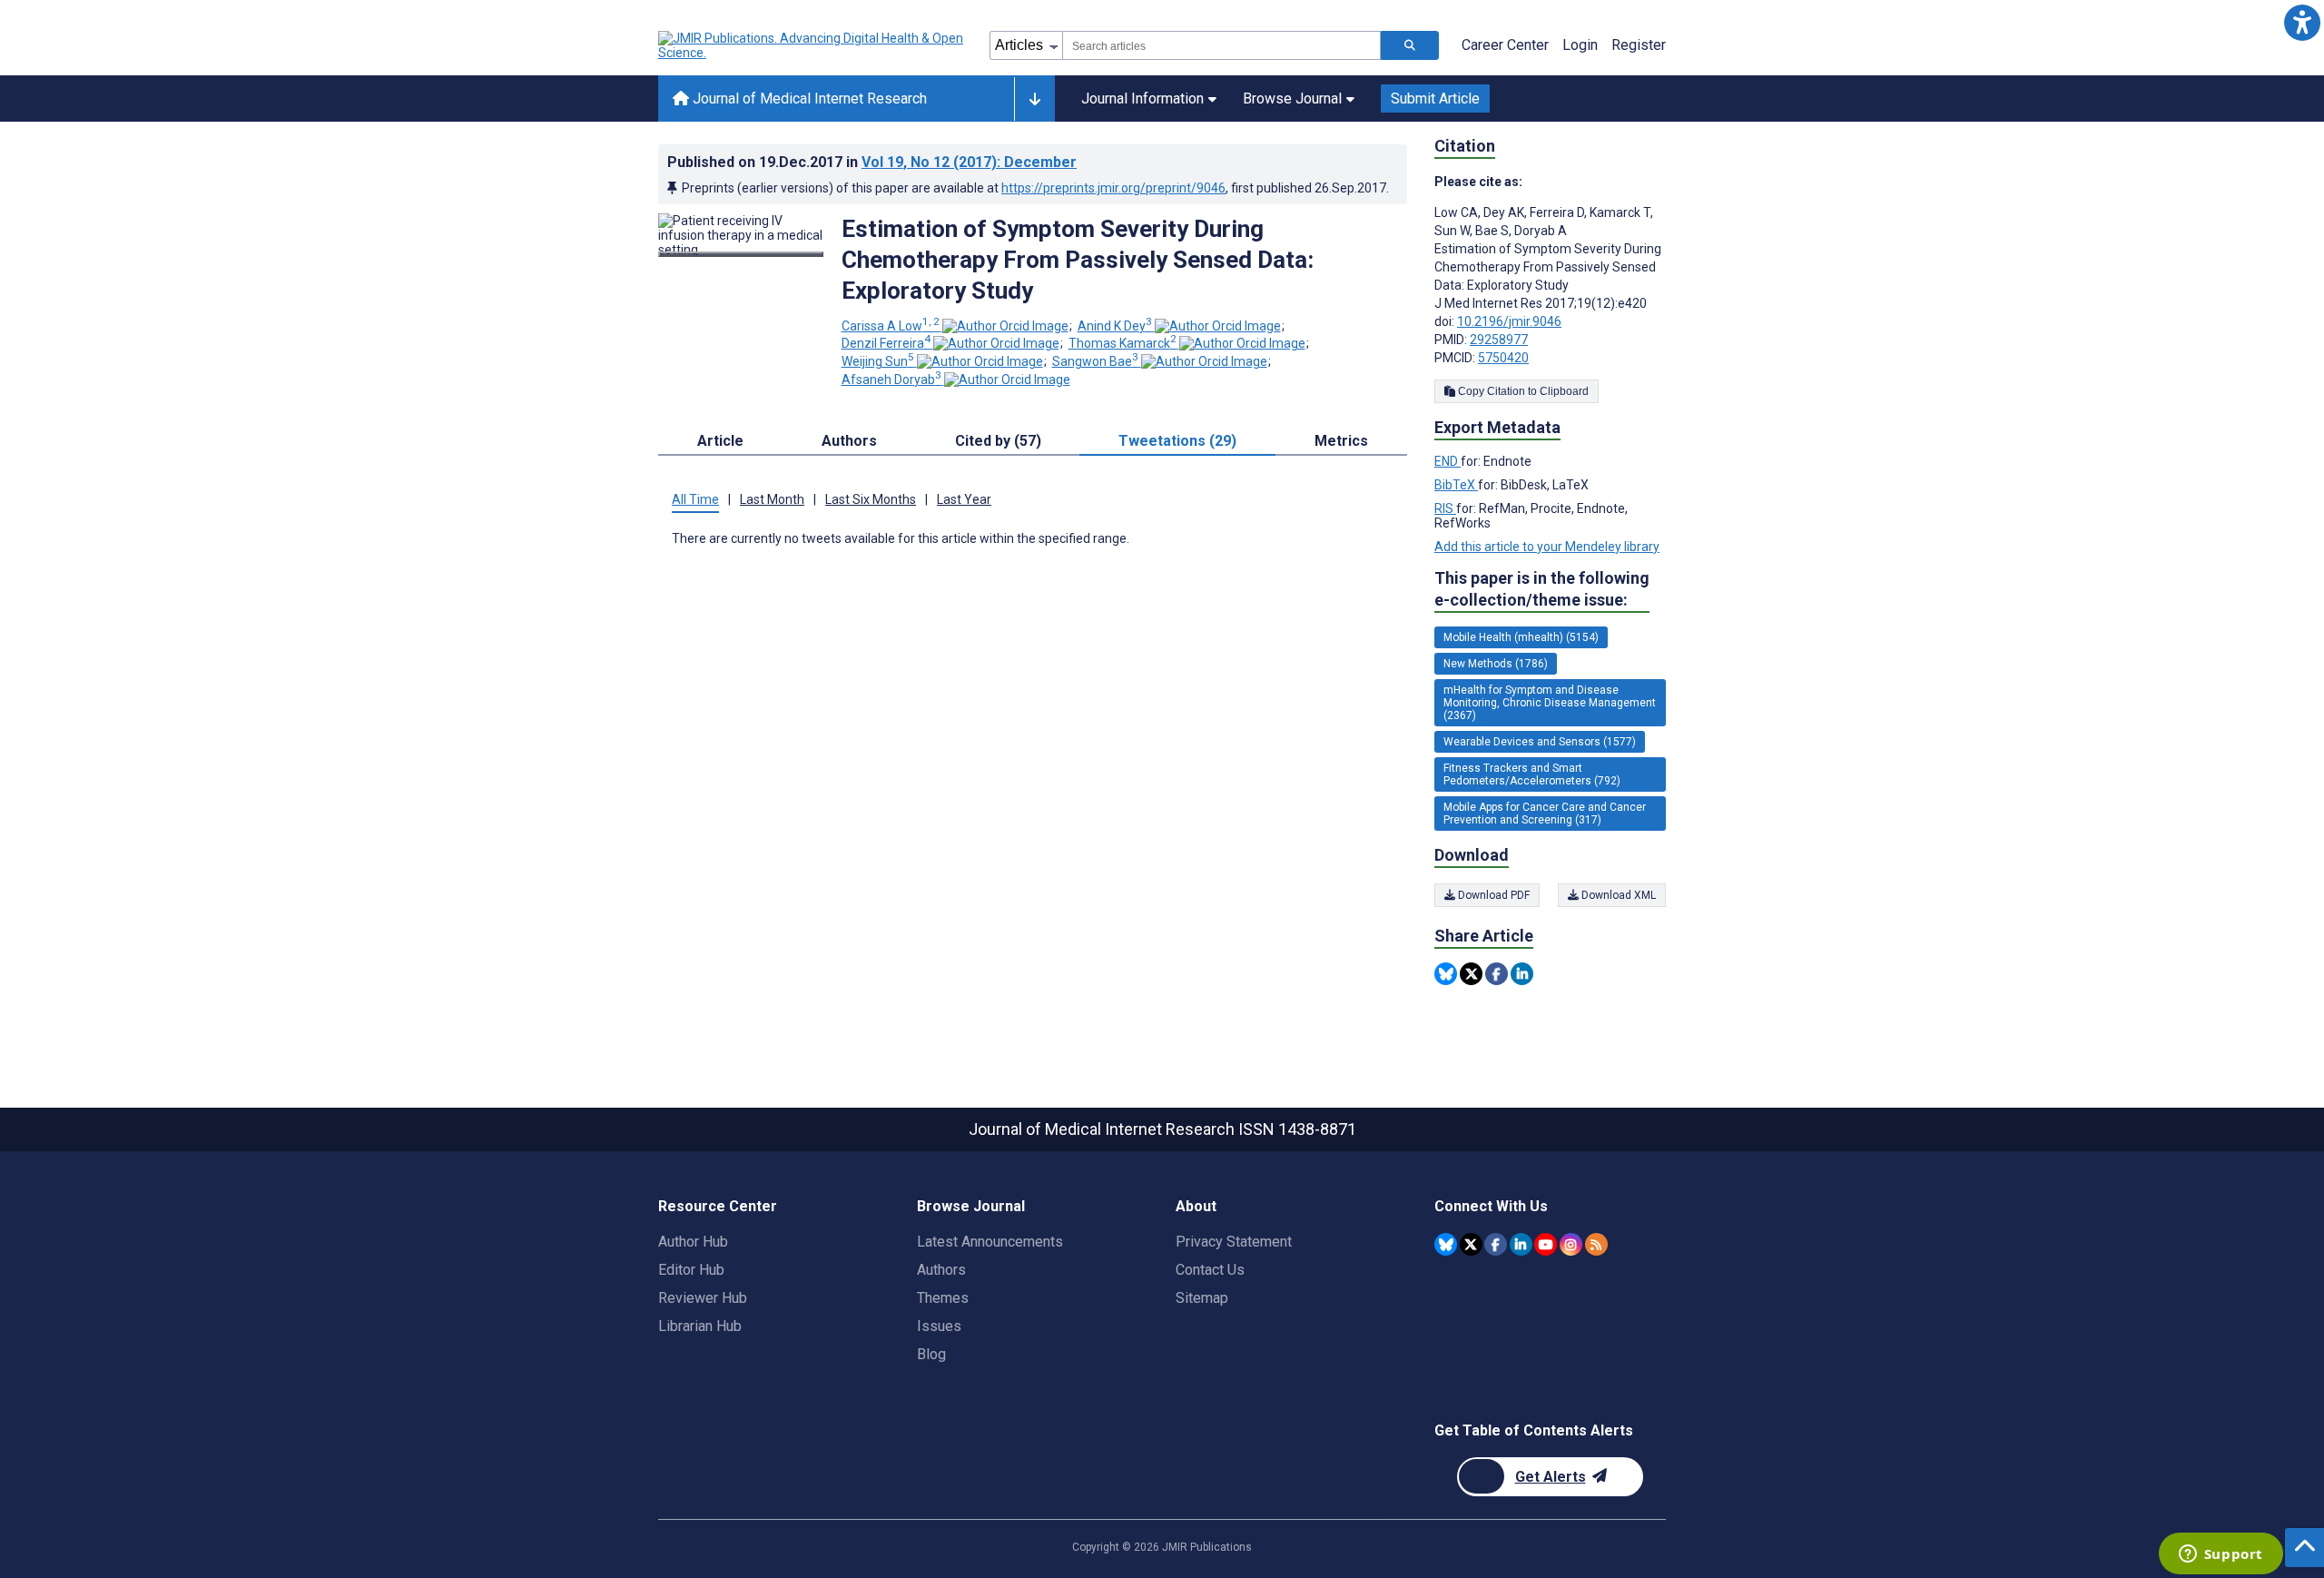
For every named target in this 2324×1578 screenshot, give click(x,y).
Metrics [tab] (1341, 441)
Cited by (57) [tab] (998, 441)
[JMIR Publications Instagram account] (1571, 1244)
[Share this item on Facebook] (1497, 974)
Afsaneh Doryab (891, 380)
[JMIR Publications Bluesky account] (1446, 1244)
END (1448, 461)
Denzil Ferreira (886, 343)
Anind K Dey (1115, 326)
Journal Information (1142, 99)
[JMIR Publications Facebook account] (1496, 1244)
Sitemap (1202, 1298)
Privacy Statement (1234, 1242)
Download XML (1617, 895)
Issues (939, 1326)
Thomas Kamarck (1123, 343)
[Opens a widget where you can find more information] (2221, 1555)
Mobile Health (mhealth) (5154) (1521, 637)
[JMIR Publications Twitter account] (1471, 1244)
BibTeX (1456, 485)
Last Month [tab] (772, 499)
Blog (931, 1354)
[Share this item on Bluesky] (1446, 974)
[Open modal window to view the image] (741, 254)
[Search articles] (1410, 45)
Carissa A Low (891, 326)
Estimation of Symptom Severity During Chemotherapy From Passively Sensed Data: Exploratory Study (1078, 260)
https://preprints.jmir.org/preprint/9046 (1113, 188)
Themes (943, 1298)
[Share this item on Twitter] (1471, 974)
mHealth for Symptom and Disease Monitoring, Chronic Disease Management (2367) (1550, 703)
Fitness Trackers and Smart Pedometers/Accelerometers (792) (1532, 774)
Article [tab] (720, 441)
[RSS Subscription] (1596, 1244)
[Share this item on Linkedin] (1522, 974)
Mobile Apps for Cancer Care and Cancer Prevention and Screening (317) (1545, 814)
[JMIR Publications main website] (812, 45)
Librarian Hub (700, 1326)
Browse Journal (1292, 99)
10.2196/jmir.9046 (1509, 321)
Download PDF (1492, 895)
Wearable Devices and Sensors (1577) (1540, 742)
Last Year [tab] (964, 499)
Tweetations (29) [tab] (1177, 441)
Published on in (872, 162)
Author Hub (693, 1242)
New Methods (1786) (1496, 664)
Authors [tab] (849, 441)
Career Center (1505, 45)
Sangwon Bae (1095, 361)
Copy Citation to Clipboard (1522, 391)
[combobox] (1221, 45)
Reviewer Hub (703, 1298)
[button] (2302, 22)
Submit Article (1435, 99)
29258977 (1499, 340)
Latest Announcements (990, 1242)
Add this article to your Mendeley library (1547, 547)
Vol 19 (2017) (969, 162)
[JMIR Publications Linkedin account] (1521, 1244)
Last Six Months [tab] (871, 499)
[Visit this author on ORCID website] (1005, 326)
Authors (941, 1270)
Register (1639, 45)
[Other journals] (1034, 99)
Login (1580, 45)
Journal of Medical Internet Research (808, 99)
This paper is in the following (1542, 589)
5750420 (1503, 358)
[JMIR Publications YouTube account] (1546, 1244)
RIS (1445, 508)
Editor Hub (691, 1270)
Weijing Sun (878, 361)
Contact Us (1210, 1270)
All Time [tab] (695, 499)
